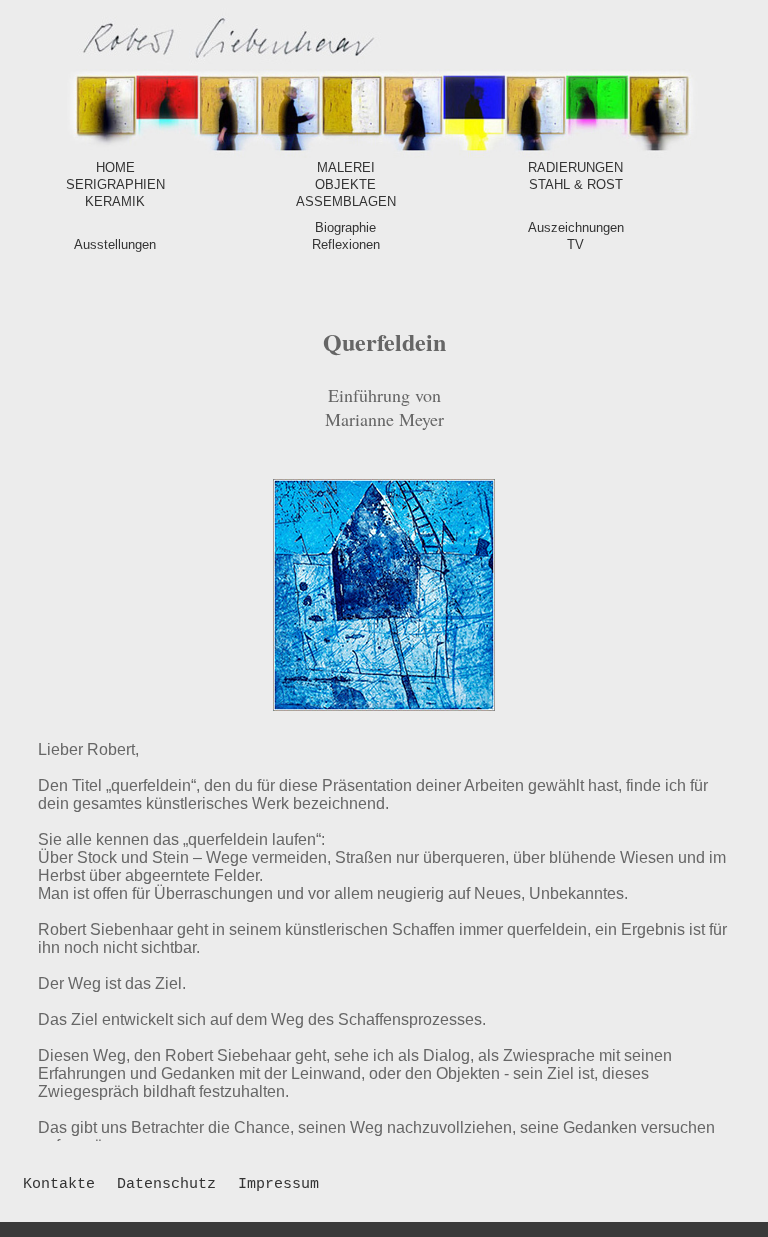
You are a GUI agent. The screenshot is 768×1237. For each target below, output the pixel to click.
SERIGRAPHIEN (115, 184)
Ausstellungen (115, 244)
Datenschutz (166, 1184)
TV (575, 244)
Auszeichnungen (576, 227)
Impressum (278, 1184)
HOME (115, 167)
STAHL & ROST (576, 184)
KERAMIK (115, 201)
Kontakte (59, 1184)
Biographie (345, 227)
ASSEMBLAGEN (346, 201)
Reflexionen (346, 244)
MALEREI (346, 167)
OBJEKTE (345, 184)
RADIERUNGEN (575, 167)
